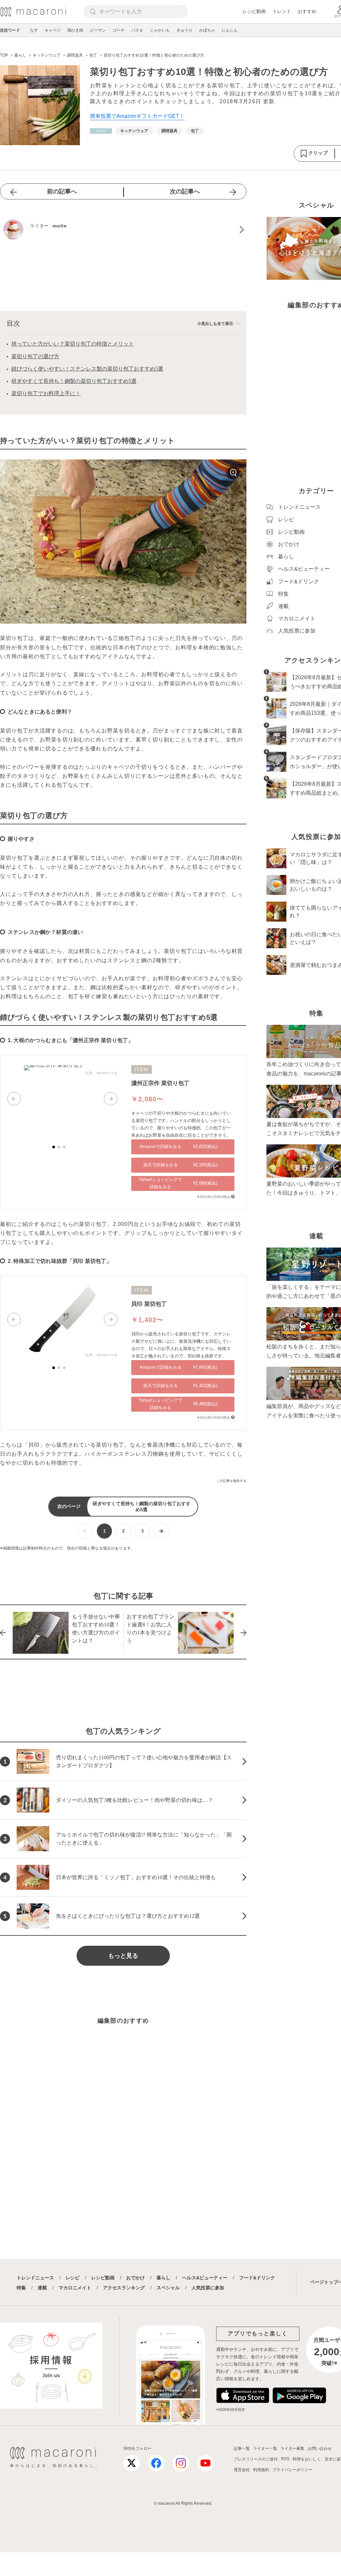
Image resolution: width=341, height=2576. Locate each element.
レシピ (73, 2278)
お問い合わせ (320, 2448)
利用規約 (261, 2470)
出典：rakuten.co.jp (101, 1073)
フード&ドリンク (257, 2278)
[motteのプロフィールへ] (123, 229)
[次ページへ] (161, 1531)
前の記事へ (62, 191)
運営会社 (242, 2470)
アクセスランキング (124, 2288)
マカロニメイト (75, 2288)
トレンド (282, 11)
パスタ (137, 30)
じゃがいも (160, 30)
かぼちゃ (207, 30)
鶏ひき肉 (75, 30)
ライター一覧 (265, 2448)
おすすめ (307, 11)
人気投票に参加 (208, 2288)
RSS (285, 2459)
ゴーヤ (119, 30)
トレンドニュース (35, 2278)
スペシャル (168, 2288)
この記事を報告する (231, 1481)
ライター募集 (292, 2448)
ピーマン (98, 30)
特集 (21, 2288)
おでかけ (136, 2278)
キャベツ (53, 30)
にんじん (230, 30)
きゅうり (184, 30)
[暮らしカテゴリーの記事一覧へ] (101, 131)
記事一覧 (242, 2448)
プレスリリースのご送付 (256, 2459)
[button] (14, 1099)
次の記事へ (185, 191)
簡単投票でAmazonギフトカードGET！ (137, 116)
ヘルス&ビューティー (205, 2278)
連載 (42, 2288)
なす (34, 30)
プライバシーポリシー (292, 2470)
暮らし (164, 2278)
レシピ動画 (254, 11)
